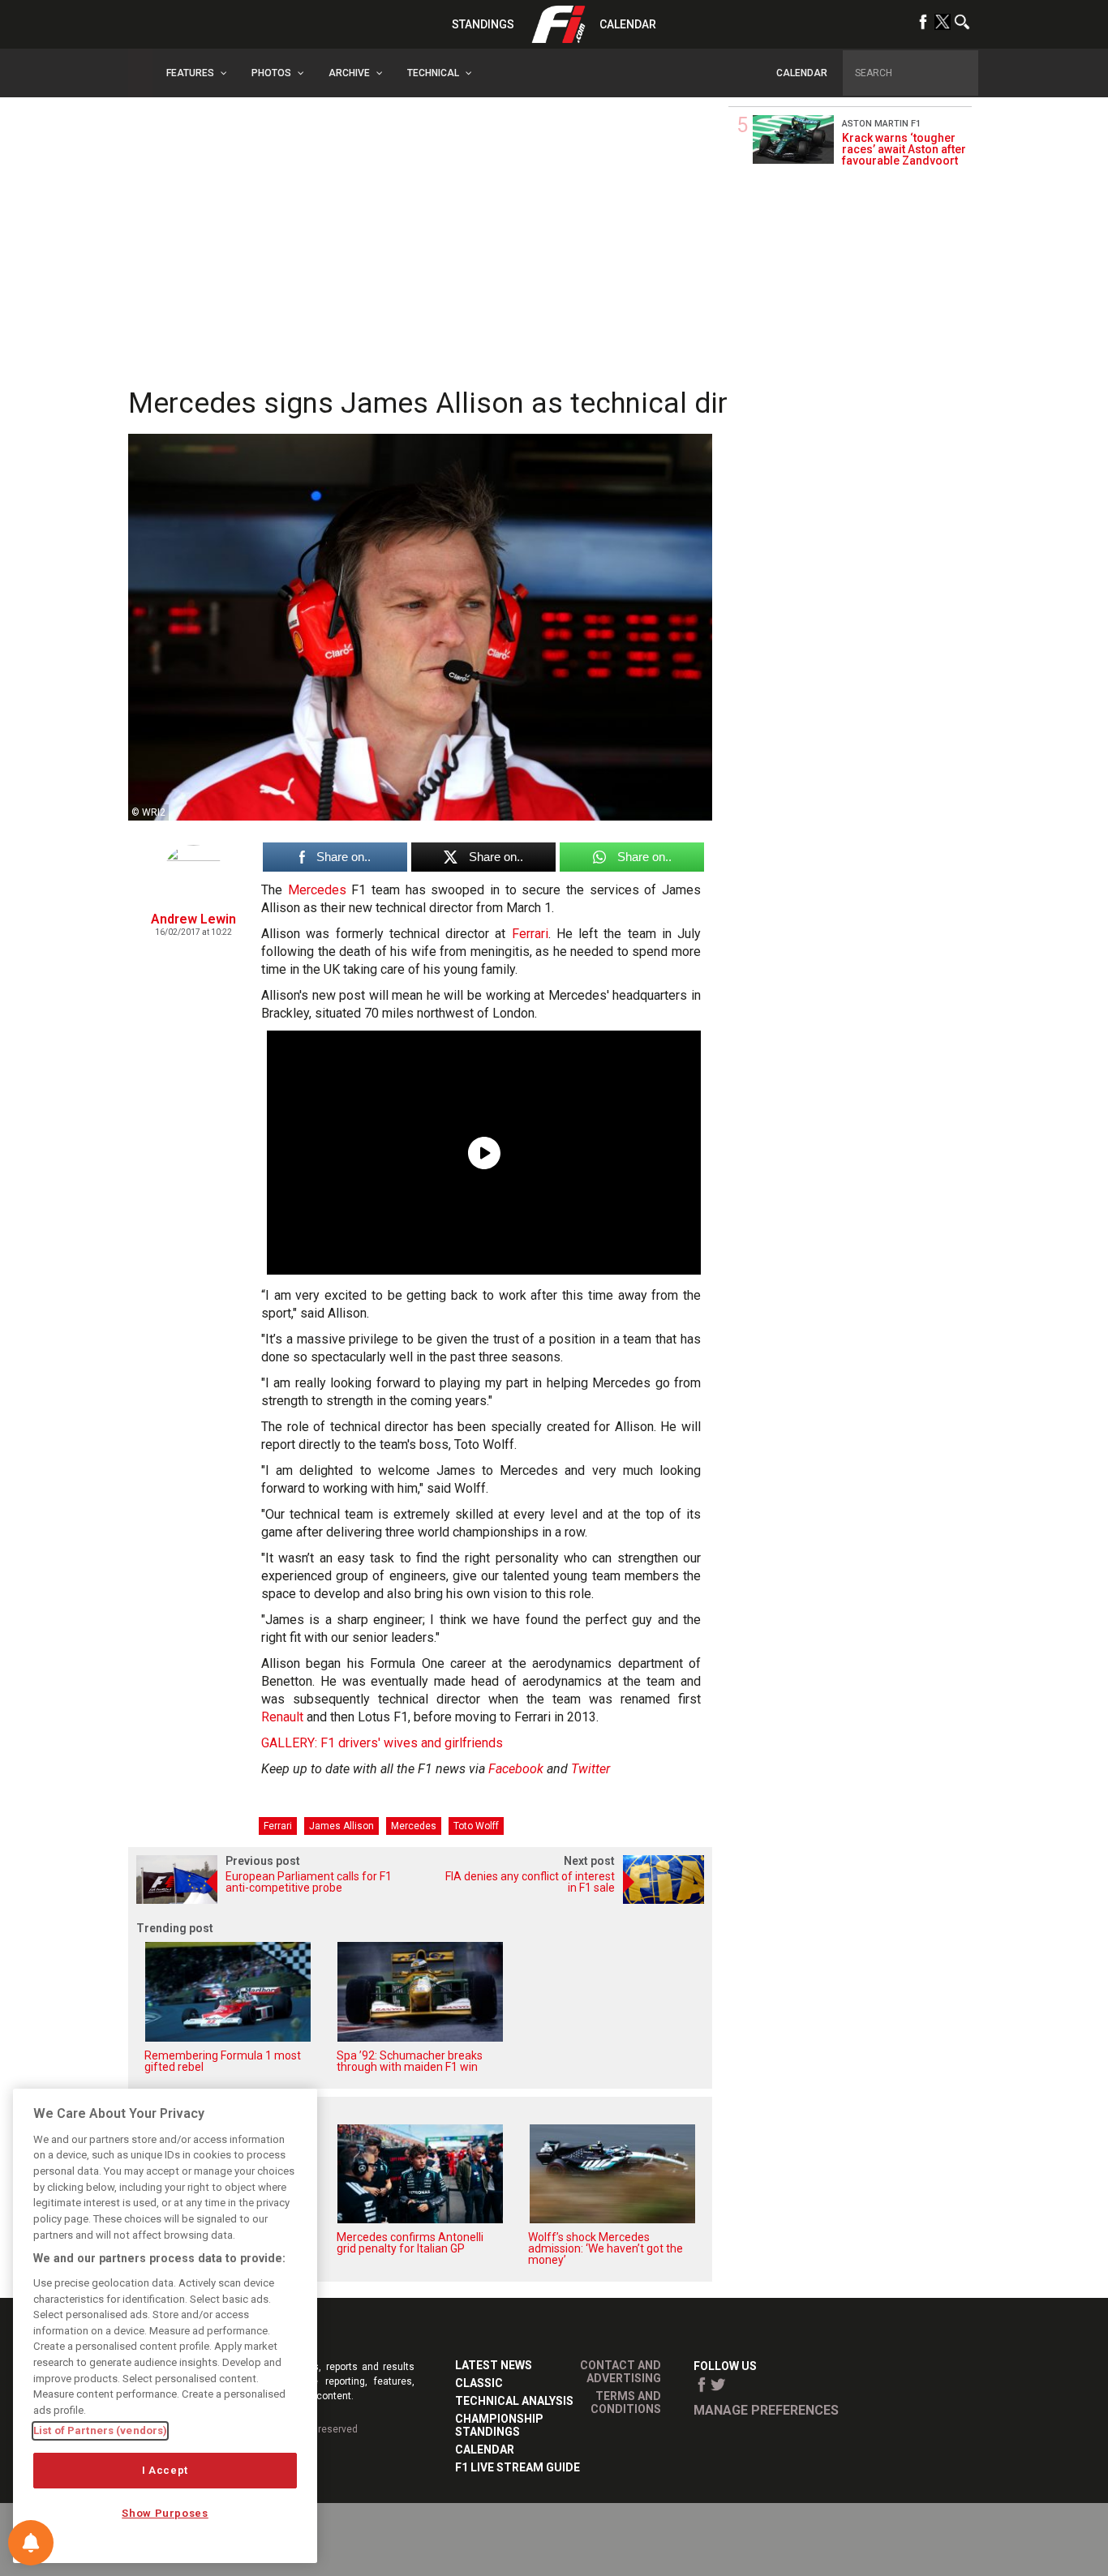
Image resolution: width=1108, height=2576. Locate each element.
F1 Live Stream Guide (517, 2467)
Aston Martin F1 (881, 124)
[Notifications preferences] (31, 2543)
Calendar (628, 24)
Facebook (516, 1769)
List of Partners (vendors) (100, 2430)
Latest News (494, 2365)
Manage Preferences (766, 2410)
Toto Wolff (476, 1826)
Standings (483, 24)
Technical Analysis (514, 2401)
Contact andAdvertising (621, 2372)
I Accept (165, 2470)
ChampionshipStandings (499, 2425)
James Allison (341, 1826)
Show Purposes (165, 2513)
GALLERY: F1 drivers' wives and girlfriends (382, 1743)
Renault (282, 1717)
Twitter (591, 1769)
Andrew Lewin (193, 919)
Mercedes (317, 890)
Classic (479, 2383)
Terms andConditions (626, 2402)
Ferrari (530, 934)
